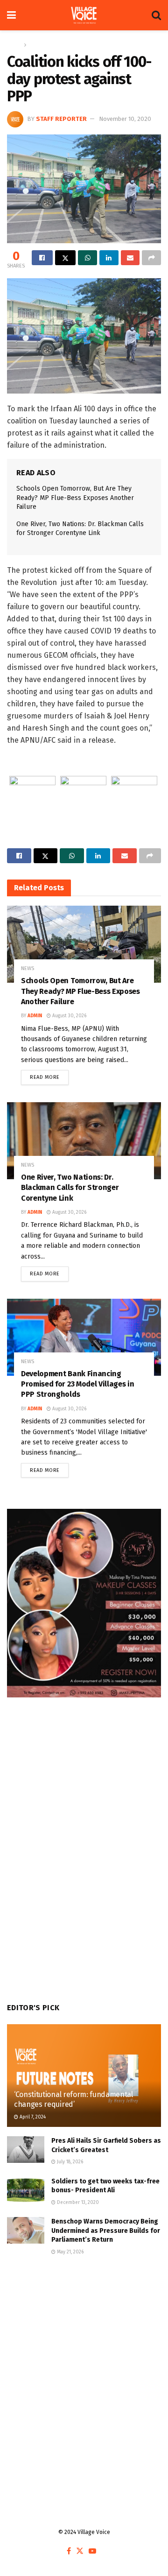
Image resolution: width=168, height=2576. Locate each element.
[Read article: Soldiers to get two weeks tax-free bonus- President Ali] (26, 2190)
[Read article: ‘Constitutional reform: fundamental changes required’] (84, 2079)
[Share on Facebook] (42, 258)
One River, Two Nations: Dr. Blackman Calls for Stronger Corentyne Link (70, 1188)
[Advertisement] (84, 2365)
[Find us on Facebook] (69, 2551)
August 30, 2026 (69, 1016)
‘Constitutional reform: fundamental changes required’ (73, 2099)
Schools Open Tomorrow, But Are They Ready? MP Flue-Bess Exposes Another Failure (75, 498)
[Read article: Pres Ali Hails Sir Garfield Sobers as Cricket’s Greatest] (26, 2150)
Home (14, 45)
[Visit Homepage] (84, 15)
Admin (35, 1016)
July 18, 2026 (69, 2162)
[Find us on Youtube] (92, 2551)
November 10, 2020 (125, 119)
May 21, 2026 (70, 2252)
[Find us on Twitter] (80, 2551)
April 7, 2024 (32, 2117)
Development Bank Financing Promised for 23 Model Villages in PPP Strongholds (77, 1384)
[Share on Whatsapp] (87, 258)
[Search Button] (156, 15)
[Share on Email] (130, 258)
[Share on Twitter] (66, 258)
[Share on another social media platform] (151, 258)
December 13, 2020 (77, 2203)
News (36, 45)
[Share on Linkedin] (109, 258)
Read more (49, 1075)
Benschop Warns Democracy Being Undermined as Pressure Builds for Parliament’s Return (106, 2231)
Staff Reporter (61, 119)
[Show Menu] (11, 15)
